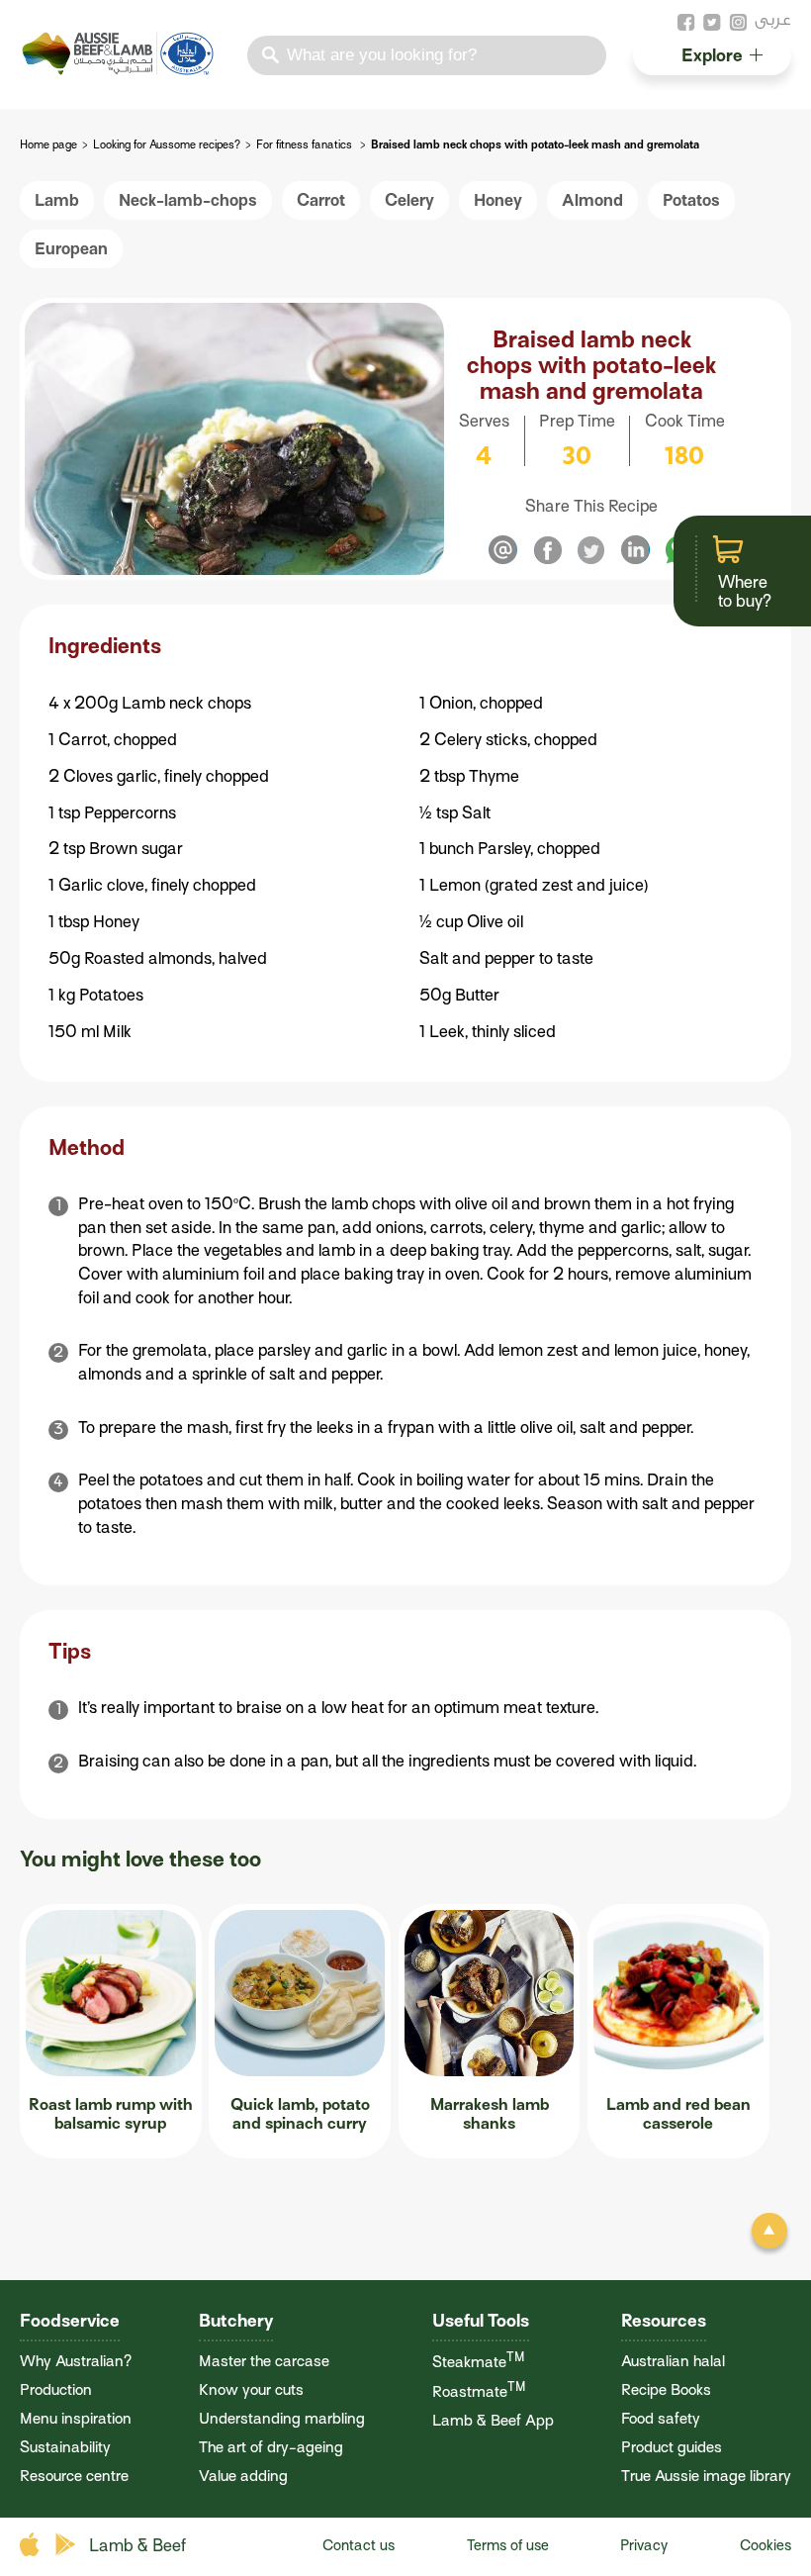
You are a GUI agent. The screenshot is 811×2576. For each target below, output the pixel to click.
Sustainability (65, 2447)
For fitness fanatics (306, 145)
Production (56, 2389)
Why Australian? (76, 2361)
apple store (32, 2545)
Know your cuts (251, 2389)
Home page (48, 145)
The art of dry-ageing (271, 2447)
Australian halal (673, 2361)
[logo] (120, 70)
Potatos (691, 200)
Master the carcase (264, 2361)
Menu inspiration (76, 2418)
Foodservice (70, 2321)
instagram (738, 23)
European (71, 249)
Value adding (243, 2476)
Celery (409, 200)
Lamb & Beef (137, 2546)
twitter (712, 23)
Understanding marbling (282, 2418)
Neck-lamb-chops (188, 200)
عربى (773, 19)
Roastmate (479, 2391)
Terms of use (508, 2545)
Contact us (359, 2545)
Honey (498, 200)
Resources (664, 2321)
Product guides (672, 2447)
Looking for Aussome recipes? (167, 145)
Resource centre (74, 2476)
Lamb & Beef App (493, 2420)
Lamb (57, 200)
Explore (712, 55)
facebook (686, 23)
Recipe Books (666, 2389)
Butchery (236, 2321)
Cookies (766, 2545)
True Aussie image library (706, 2476)
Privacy (644, 2545)
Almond (592, 200)
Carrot (321, 200)
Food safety (661, 2418)
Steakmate (479, 2362)
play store (67, 2545)
